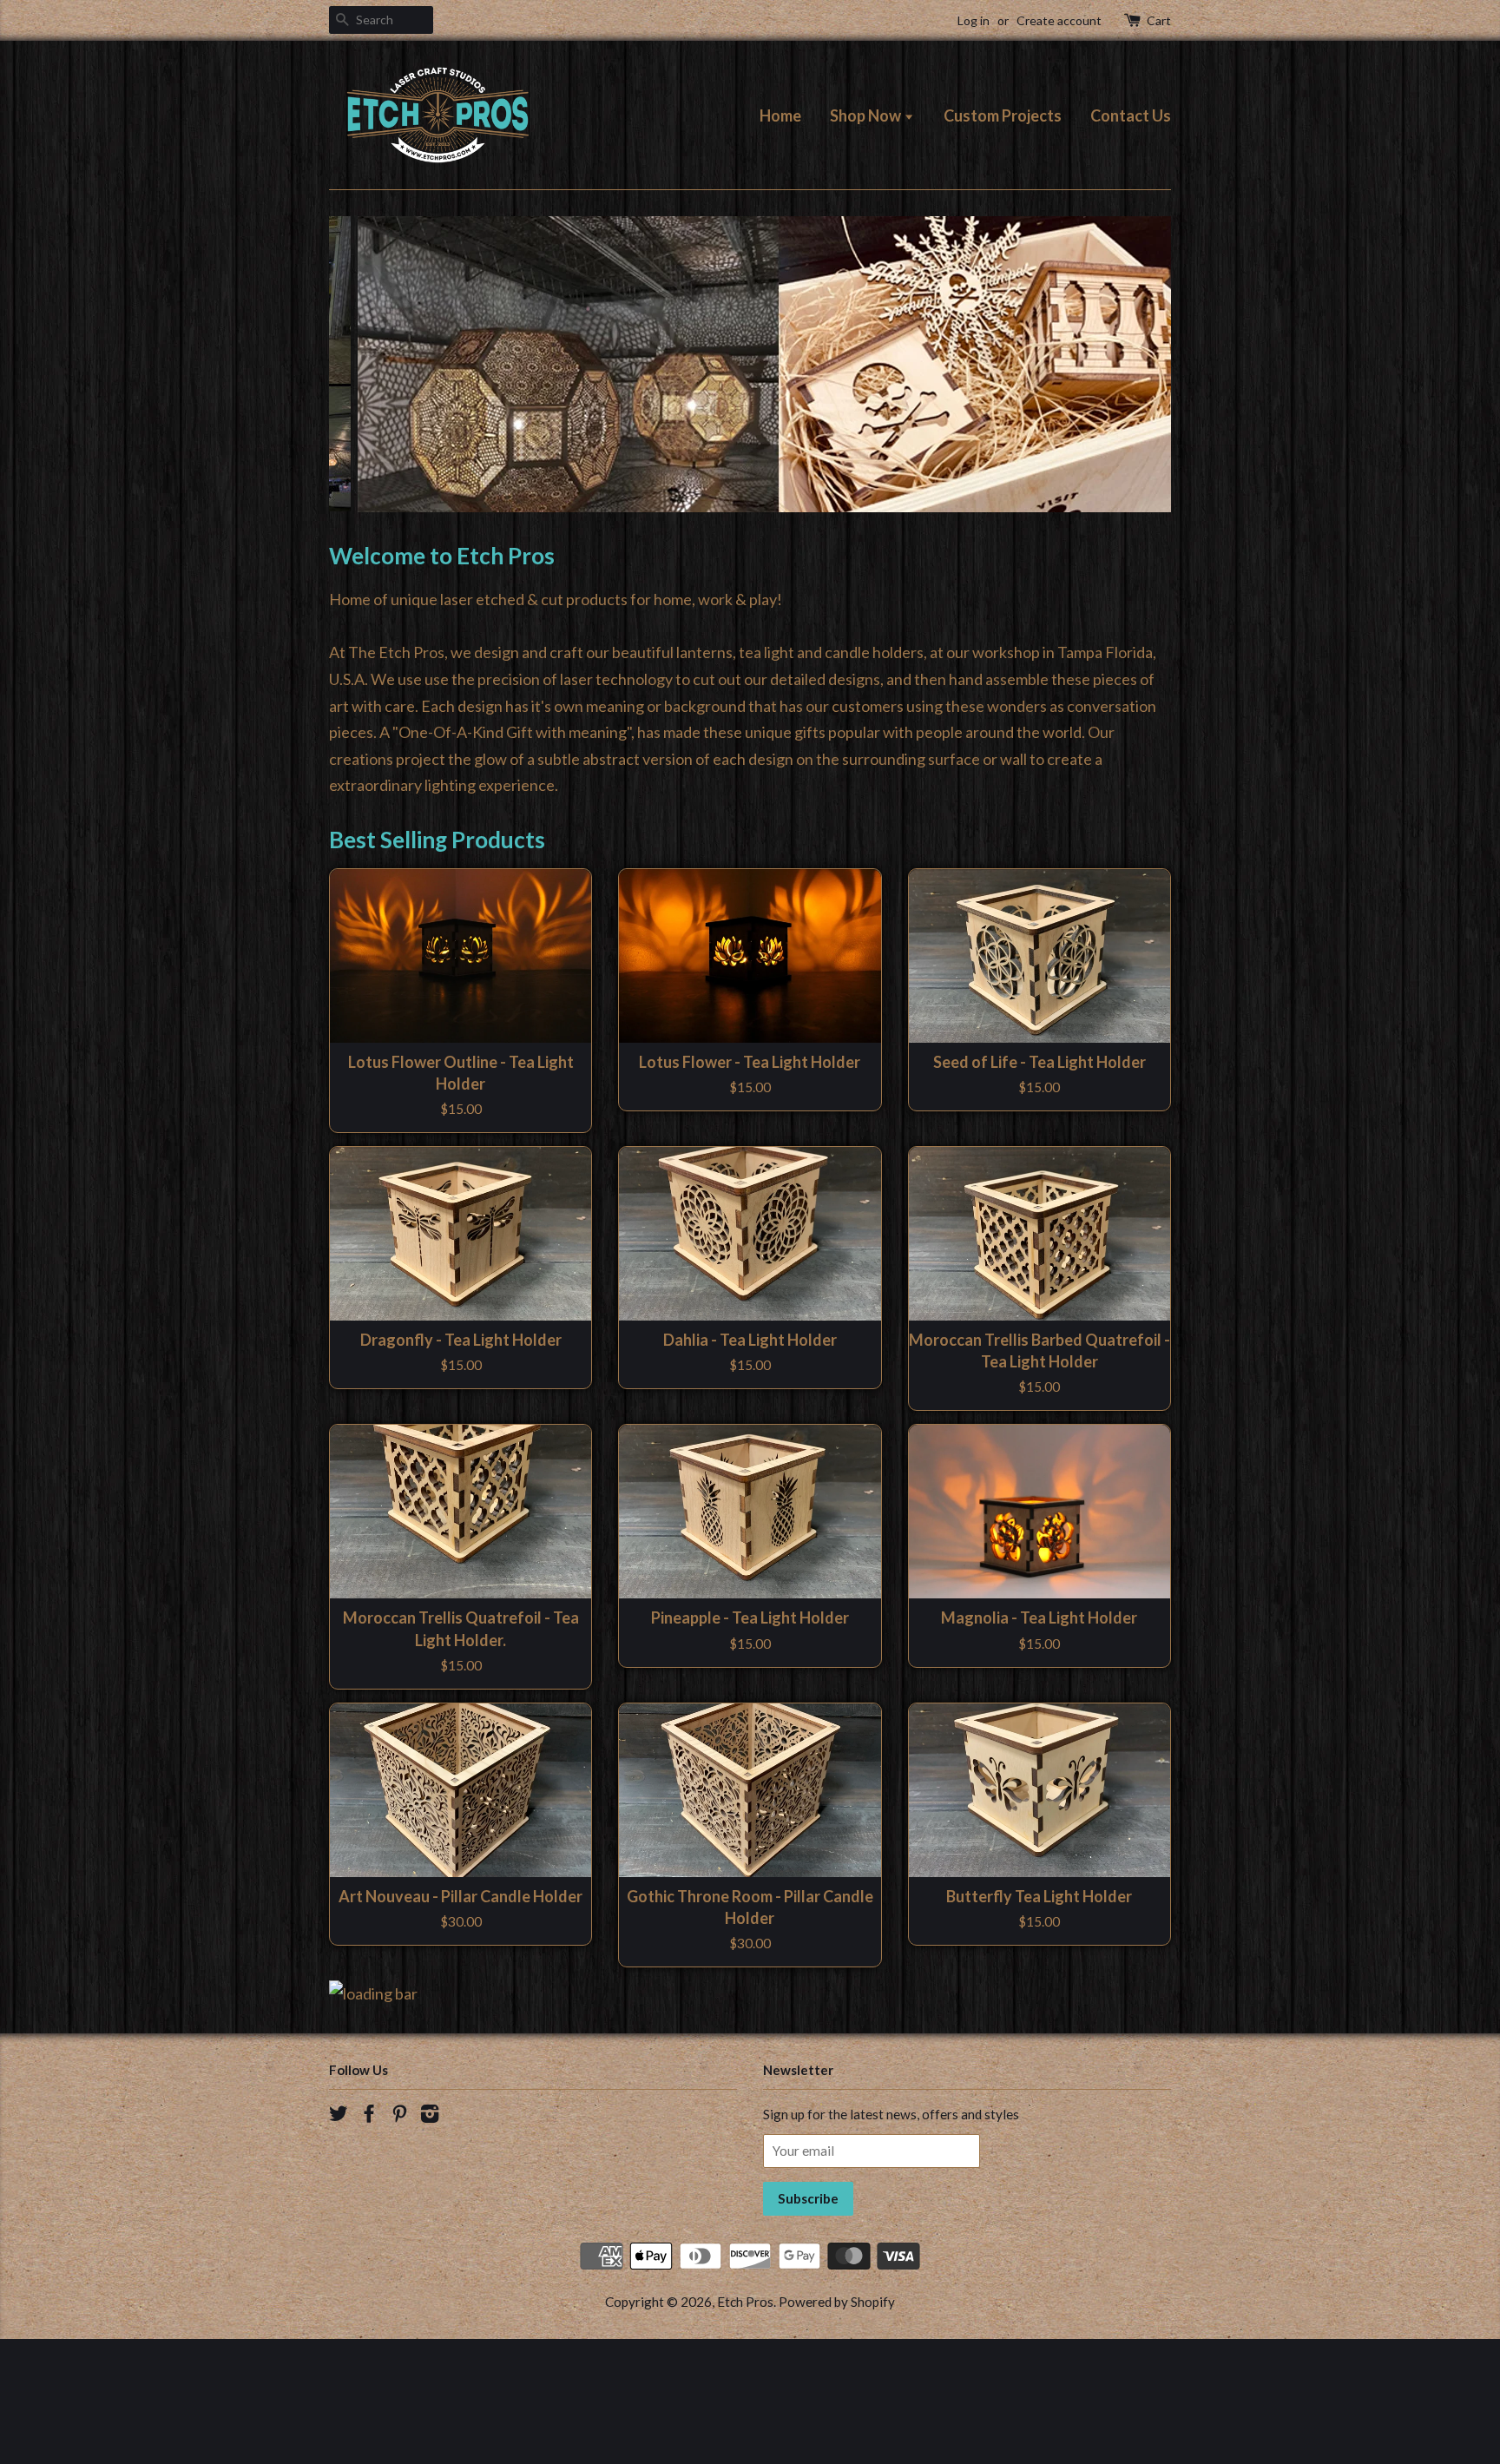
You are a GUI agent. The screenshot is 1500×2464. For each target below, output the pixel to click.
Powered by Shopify (837, 2427)
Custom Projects (1003, 115)
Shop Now (867, 115)
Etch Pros (745, 2427)
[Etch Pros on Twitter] (339, 2241)
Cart (1159, 20)
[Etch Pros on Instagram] (430, 2241)
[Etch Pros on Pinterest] (399, 2241)
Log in (974, 20)
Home (780, 115)
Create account (1059, 20)
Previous (366, 427)
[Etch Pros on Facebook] (369, 2241)
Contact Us (1131, 115)
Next (1134, 427)
